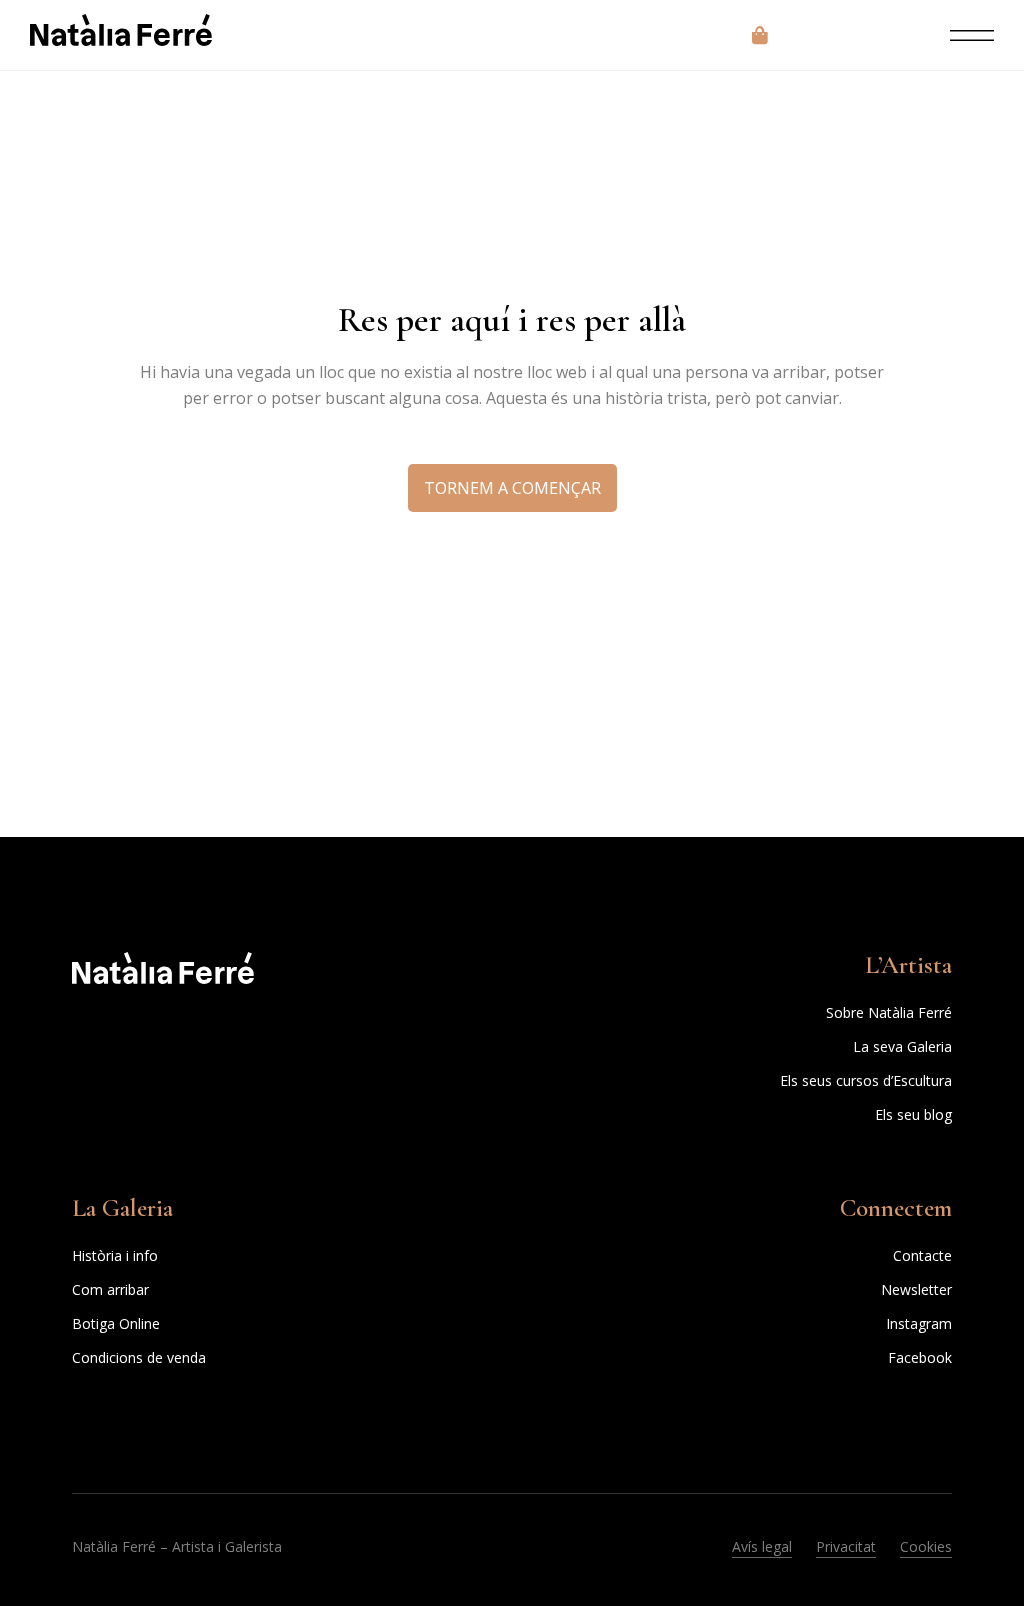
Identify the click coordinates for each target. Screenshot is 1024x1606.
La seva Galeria (902, 1046)
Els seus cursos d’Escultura (866, 1080)
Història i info (115, 1255)
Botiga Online (116, 1323)
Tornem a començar (512, 488)
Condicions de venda (139, 1357)
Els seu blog (913, 1114)
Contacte (922, 1255)
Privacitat (846, 1546)
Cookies (926, 1546)
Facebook (920, 1357)
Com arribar (110, 1289)
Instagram (919, 1323)
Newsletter (916, 1289)
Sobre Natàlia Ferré (889, 1012)
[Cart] (760, 35)
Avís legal (762, 1546)
